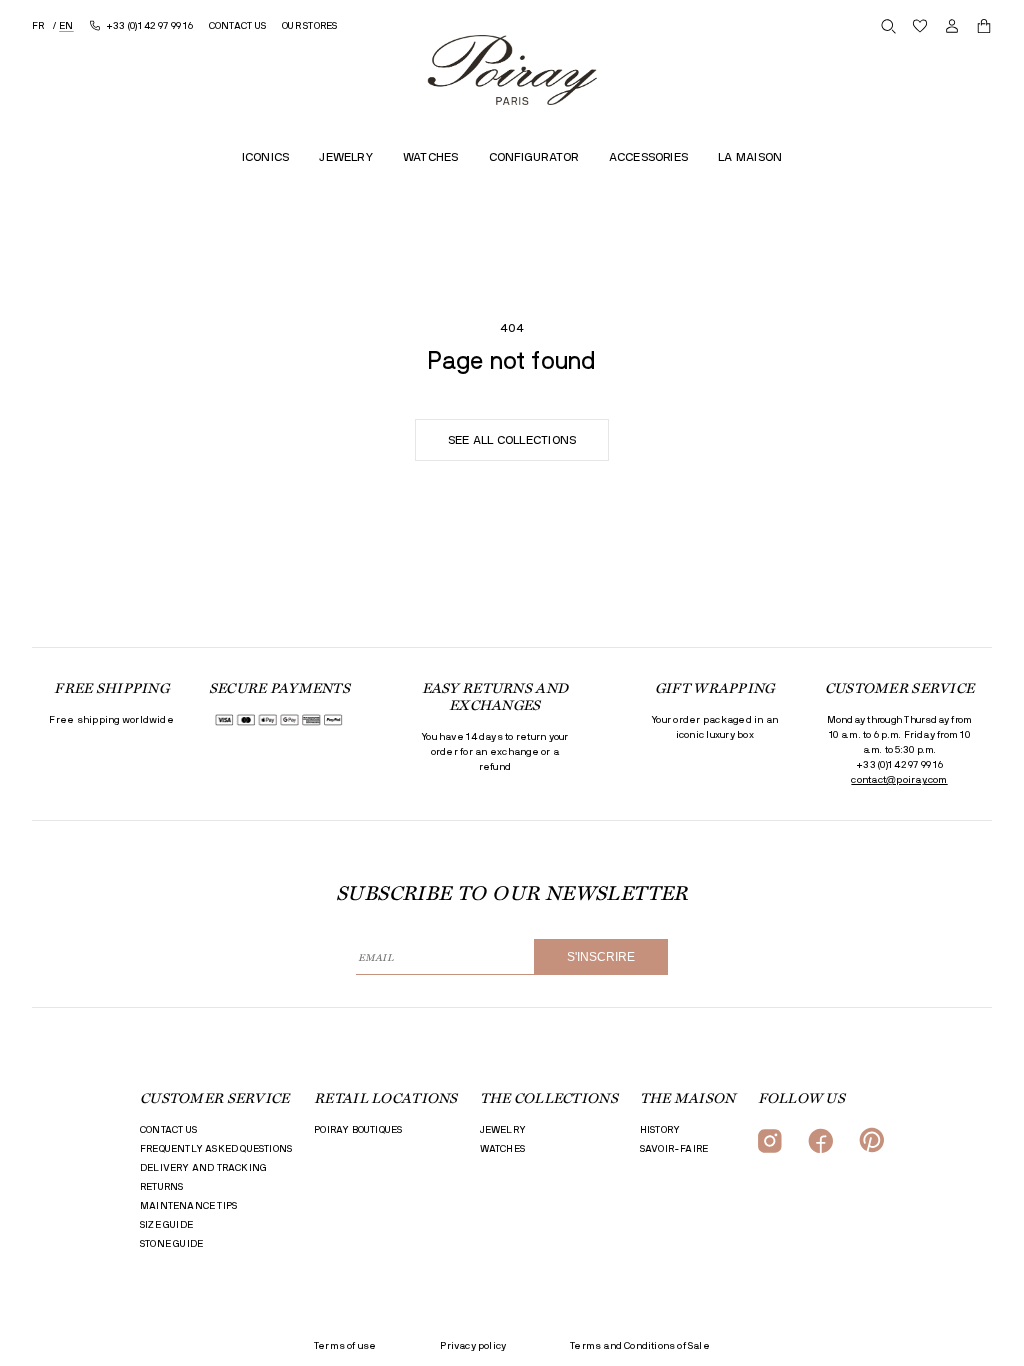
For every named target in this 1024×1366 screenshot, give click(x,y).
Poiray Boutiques (358, 1130)
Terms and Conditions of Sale (640, 1346)
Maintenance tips (188, 1206)
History (660, 1130)
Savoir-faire (674, 1149)
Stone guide (171, 1244)
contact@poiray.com (899, 780)
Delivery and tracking (203, 1168)
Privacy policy (473, 1346)
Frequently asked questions (216, 1149)
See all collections (512, 440)
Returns (161, 1187)
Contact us (168, 1130)
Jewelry (503, 1130)
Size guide (166, 1225)
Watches (502, 1149)
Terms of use (345, 1346)
